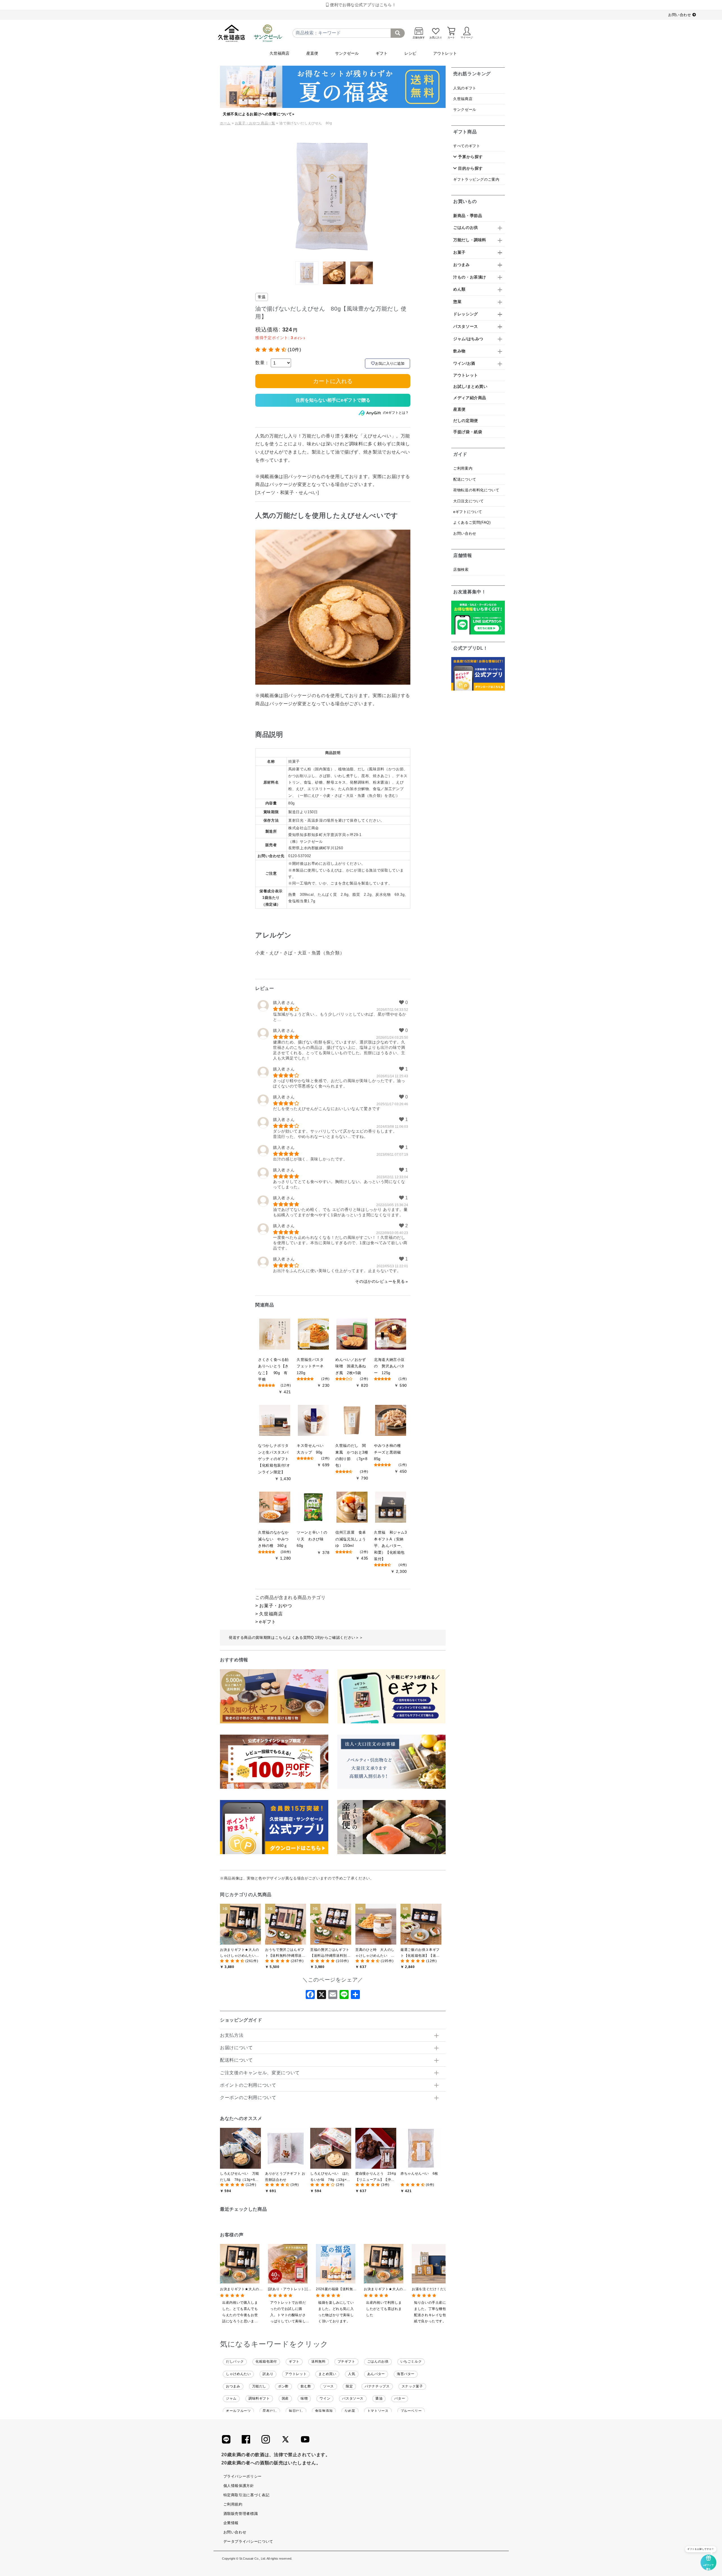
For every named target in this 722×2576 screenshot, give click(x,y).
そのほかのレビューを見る (380, 1281)
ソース (329, 2386)
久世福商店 (279, 53)
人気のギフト (465, 88)
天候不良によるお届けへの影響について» (258, 114)
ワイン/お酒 (464, 363)
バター (400, 2398)
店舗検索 (461, 570)
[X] (322, 1996)
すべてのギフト (467, 146)
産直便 (312, 53)
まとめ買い (327, 2374)
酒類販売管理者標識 (241, 2514)
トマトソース (378, 2411)
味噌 (304, 2398)
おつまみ (233, 2386)
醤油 (379, 2398)
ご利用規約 (233, 2504)
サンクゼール (347, 53)
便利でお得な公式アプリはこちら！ (362, 5)
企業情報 (231, 2523)
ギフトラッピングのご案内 (476, 179)
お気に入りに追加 (390, 363)
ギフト (382, 53)
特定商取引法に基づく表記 (246, 2495)
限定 (349, 2386)
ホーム (225, 123)
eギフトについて (468, 512)
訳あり (268, 2374)
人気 (352, 2374)
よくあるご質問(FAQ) (472, 522)
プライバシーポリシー (243, 2476)
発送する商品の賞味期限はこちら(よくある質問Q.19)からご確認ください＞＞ (296, 1638)
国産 (285, 2398)
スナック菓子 (412, 2386)
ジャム (231, 2398)
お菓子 (459, 252)
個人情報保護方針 (239, 2486)
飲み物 (459, 351)
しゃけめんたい (238, 2374)
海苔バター (406, 2374)
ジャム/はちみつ (468, 339)
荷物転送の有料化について (476, 490)
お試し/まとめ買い (470, 386)
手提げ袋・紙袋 (468, 432)
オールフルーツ (238, 2411)
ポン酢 (283, 2386)
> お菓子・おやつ (274, 1606)
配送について (465, 479)
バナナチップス (377, 2386)
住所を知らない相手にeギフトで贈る (333, 400)
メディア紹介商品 (470, 398)
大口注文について (469, 501)
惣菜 (457, 302)
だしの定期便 (466, 421)
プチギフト (346, 2361)
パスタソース (353, 2398)
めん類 (459, 289)
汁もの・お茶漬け (470, 277)
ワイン (325, 2398)
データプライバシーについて (248, 2541)
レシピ (410, 53)
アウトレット (445, 53)
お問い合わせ (680, 15)
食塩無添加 (324, 2411)
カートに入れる (333, 381)
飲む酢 (306, 2386)
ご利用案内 (463, 468)
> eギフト (266, 1622)
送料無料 (319, 2361)
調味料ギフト (259, 2398)
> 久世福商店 (269, 1614)
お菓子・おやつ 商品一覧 (255, 123)
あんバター (376, 2374)
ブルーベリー (411, 2411)
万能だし (259, 2386)
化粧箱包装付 (266, 2361)
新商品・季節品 (468, 216)
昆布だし (270, 2411)
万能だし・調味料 (470, 240)
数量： (262, 363)
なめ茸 (350, 2411)
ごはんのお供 (378, 2361)
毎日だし (296, 2411)
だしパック (235, 2361)
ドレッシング (466, 314)
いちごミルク (411, 2361)
